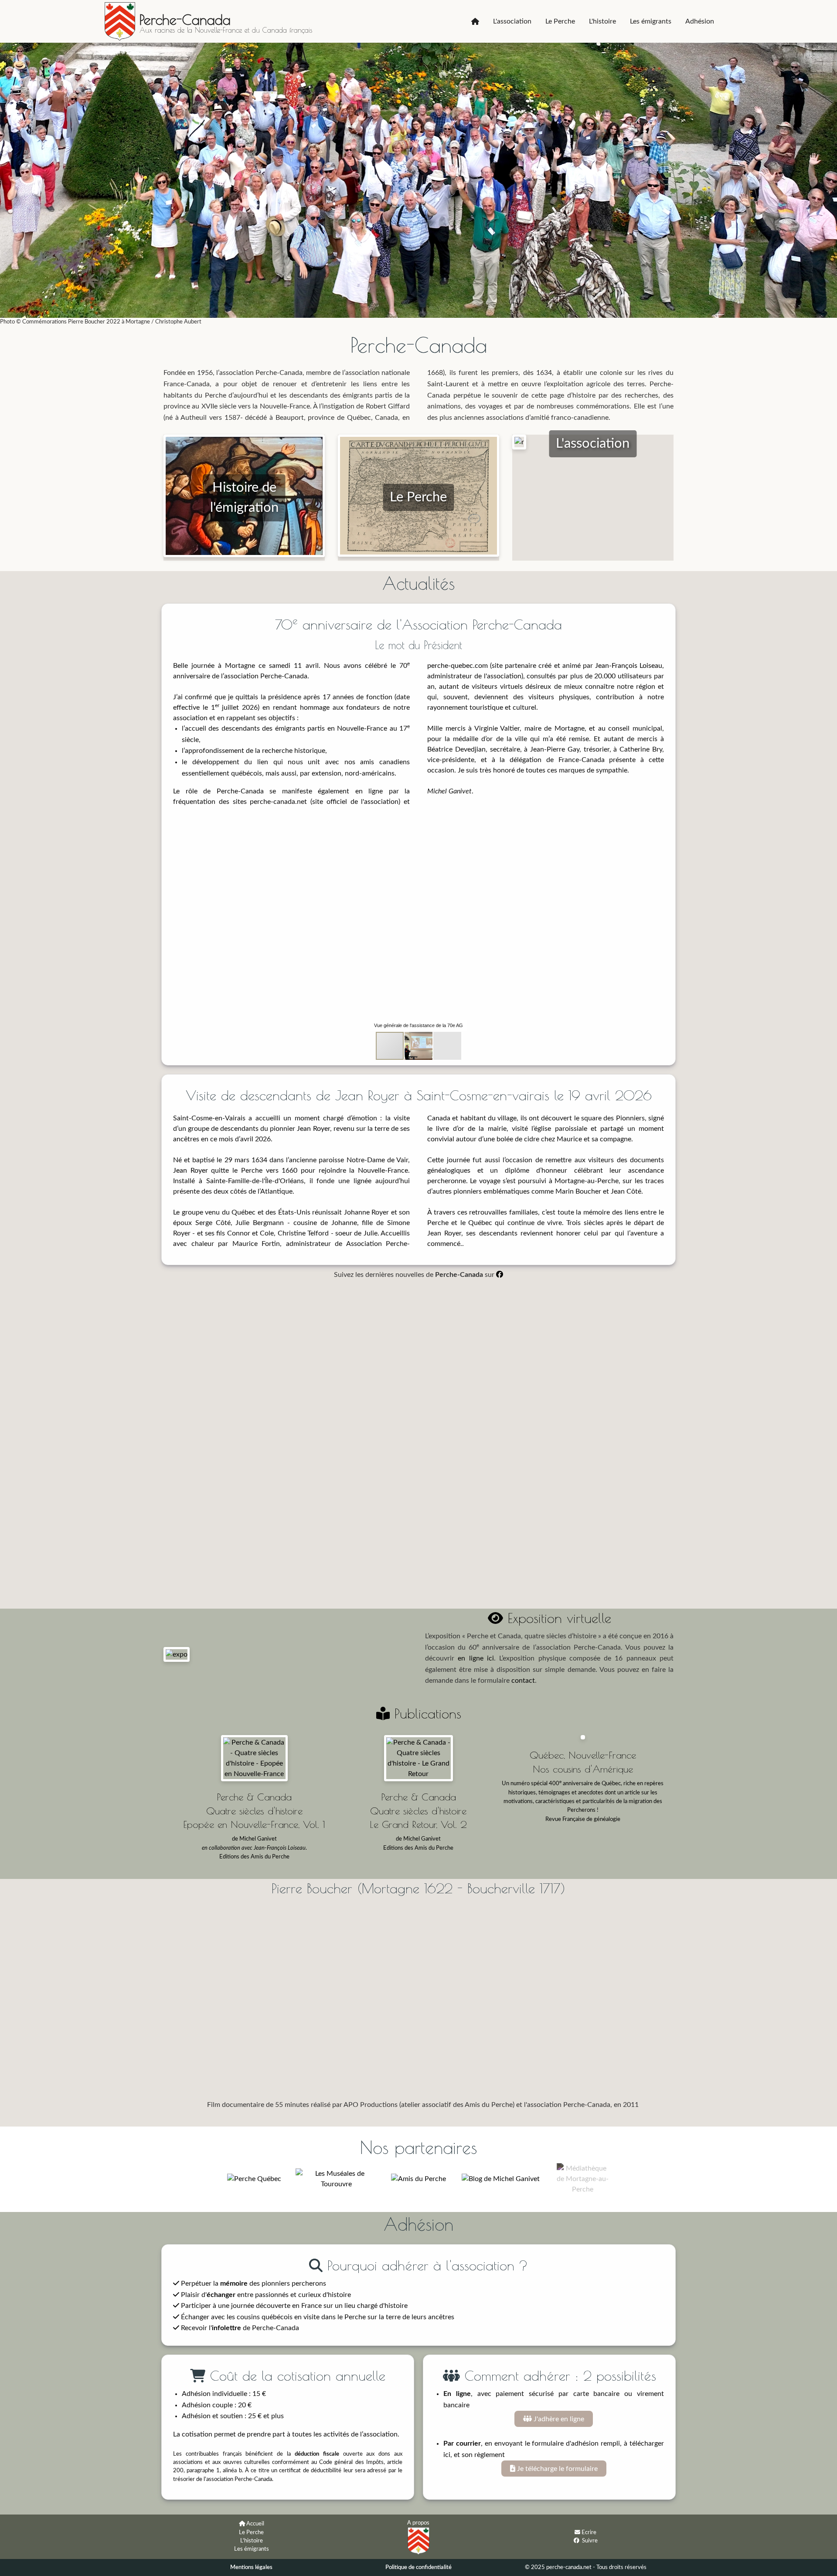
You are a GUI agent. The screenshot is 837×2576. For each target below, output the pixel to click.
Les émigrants (651, 21)
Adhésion (700, 21)
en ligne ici (476, 1658)
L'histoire (602, 21)
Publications (425, 1713)
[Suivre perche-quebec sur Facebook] (577, 2540)
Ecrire (589, 2532)
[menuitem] (475, 21)
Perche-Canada (185, 20)
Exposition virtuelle (557, 1618)
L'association (512, 21)
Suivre (590, 2541)
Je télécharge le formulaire (556, 2469)
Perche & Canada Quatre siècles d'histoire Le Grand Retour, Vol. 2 (418, 1810)
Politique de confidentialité (418, 2567)
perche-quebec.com (458, 666)
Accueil (255, 2524)
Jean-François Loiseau (629, 666)
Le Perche (560, 21)
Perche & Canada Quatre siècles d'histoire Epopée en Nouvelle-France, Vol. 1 (254, 1810)
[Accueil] (475, 21)
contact (523, 1681)
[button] (552, 826)
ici (447, 2455)
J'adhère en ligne (558, 2419)
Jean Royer (313, 1129)
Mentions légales (251, 2567)
